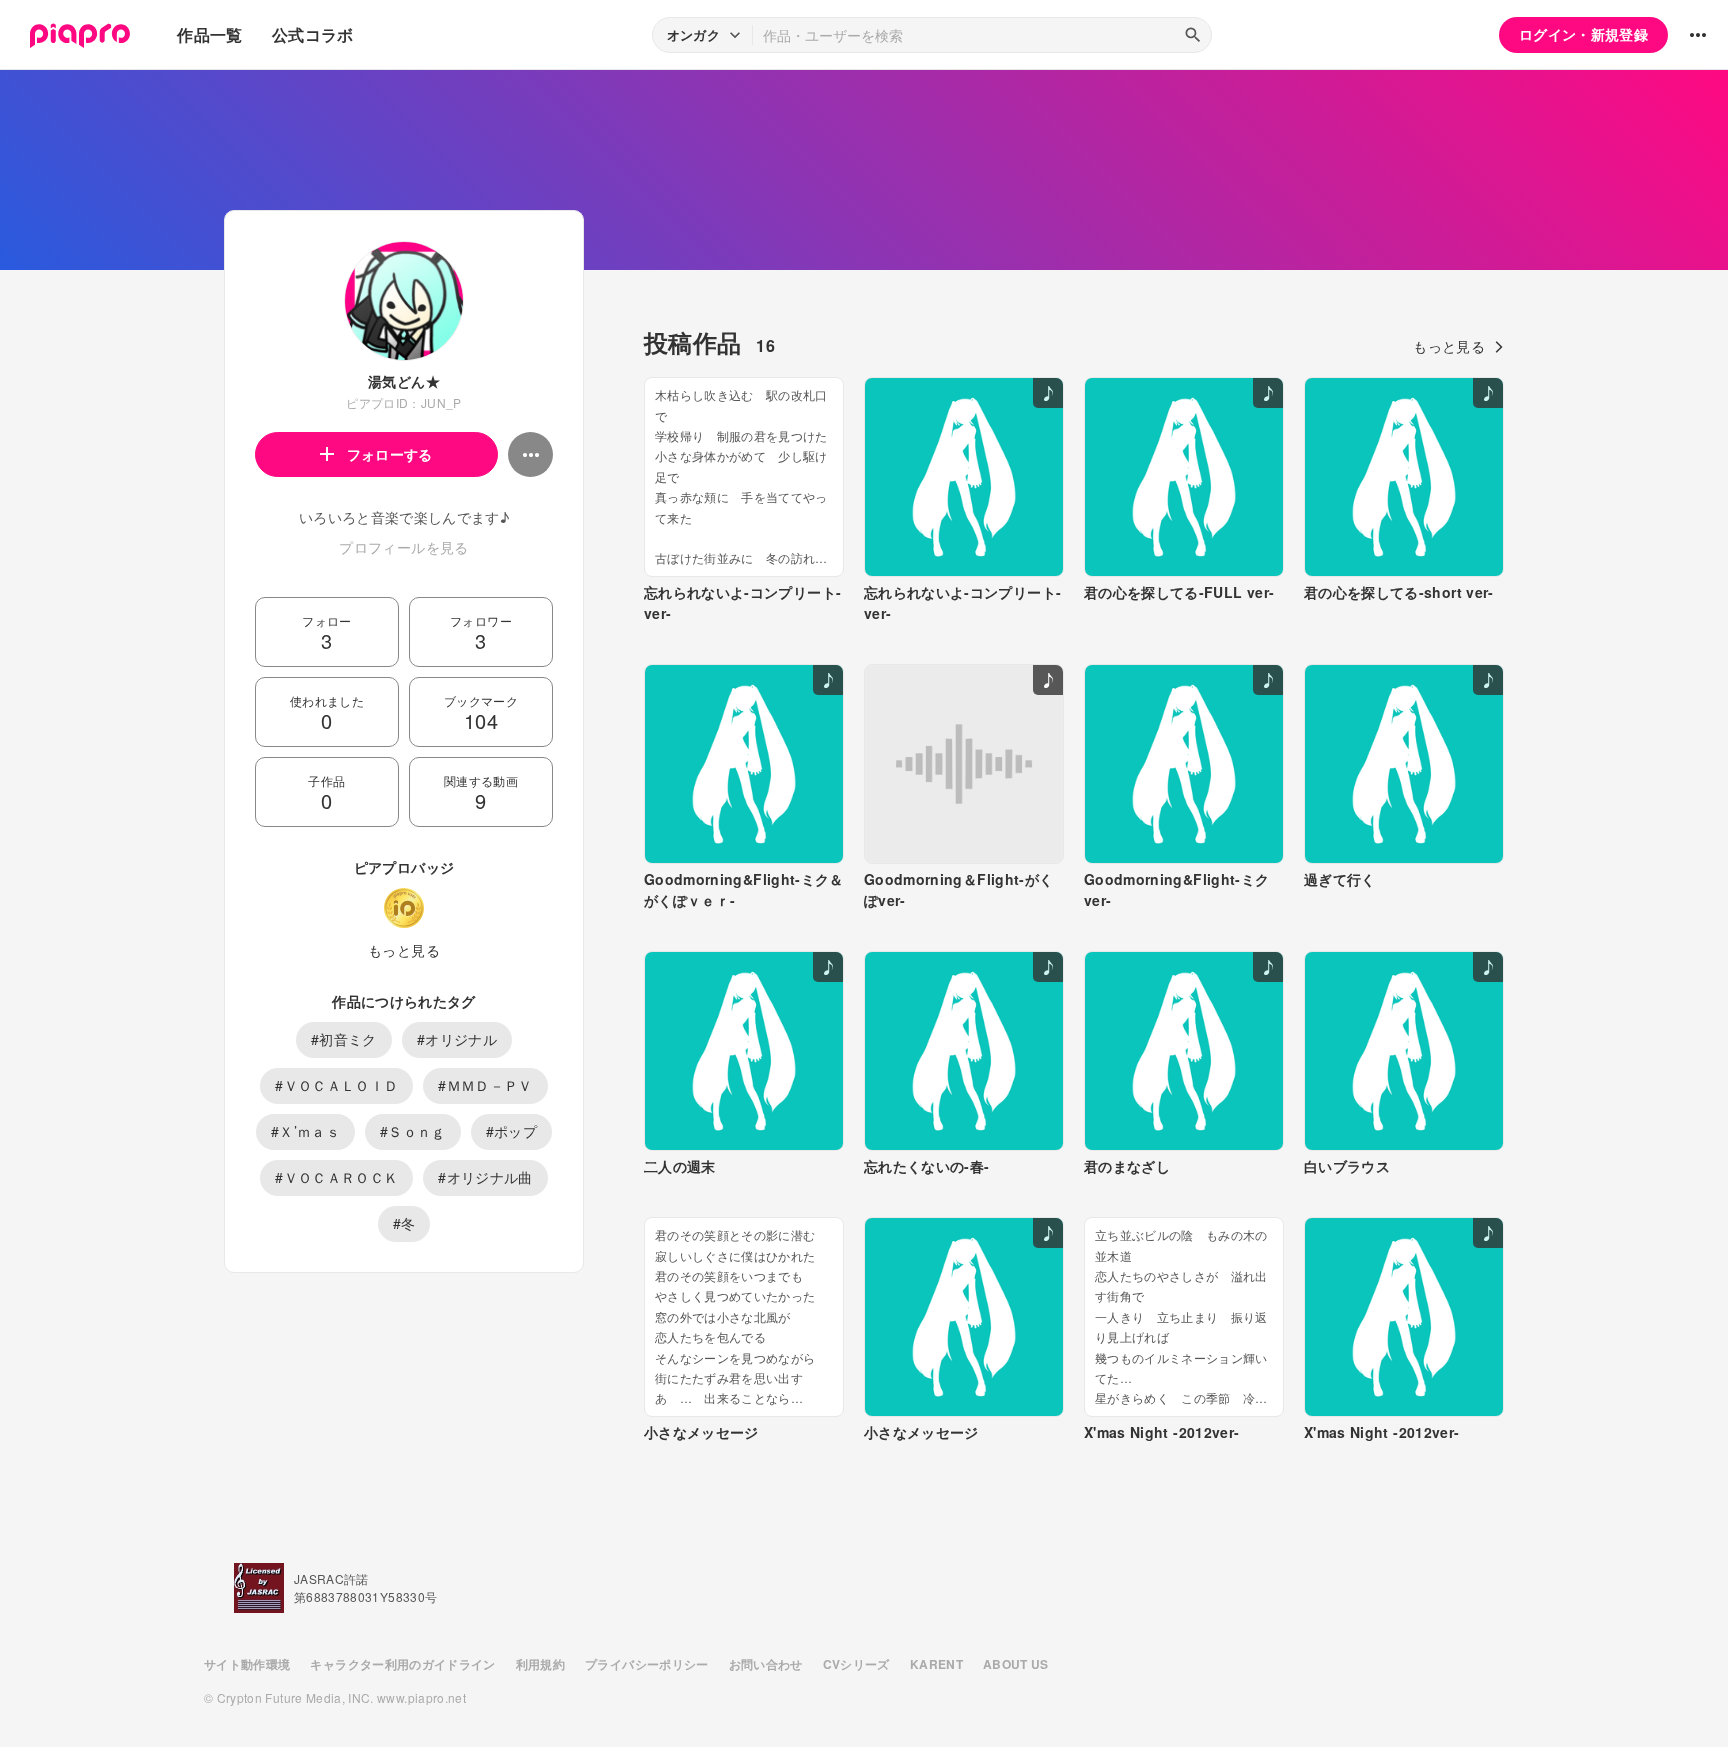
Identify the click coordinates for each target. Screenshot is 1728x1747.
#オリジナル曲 (485, 1177)
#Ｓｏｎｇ (413, 1131)
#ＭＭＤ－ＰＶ (485, 1085)
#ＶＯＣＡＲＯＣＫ (336, 1177)
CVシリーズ (856, 1664)
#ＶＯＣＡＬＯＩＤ (336, 1085)
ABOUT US (1016, 1664)
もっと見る (404, 950)
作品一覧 (209, 34)
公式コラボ (313, 34)
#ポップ (511, 1131)
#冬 (404, 1223)
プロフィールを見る (403, 547)
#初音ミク (344, 1039)
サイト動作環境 (247, 1664)
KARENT (936, 1664)
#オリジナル (457, 1039)
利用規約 (540, 1664)
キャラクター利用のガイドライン (402, 1664)
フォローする (390, 454)
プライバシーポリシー (647, 1664)
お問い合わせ (766, 1664)
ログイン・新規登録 (1583, 34)
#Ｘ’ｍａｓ (305, 1131)
